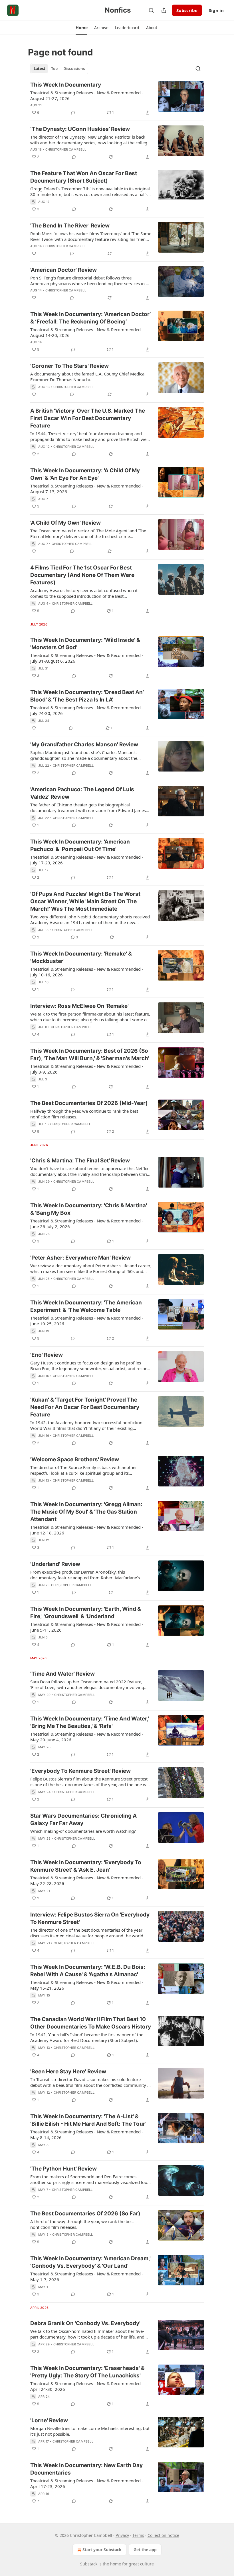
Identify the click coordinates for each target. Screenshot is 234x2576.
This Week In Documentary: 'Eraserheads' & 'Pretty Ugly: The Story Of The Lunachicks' (87, 2372)
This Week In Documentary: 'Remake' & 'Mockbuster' (81, 957)
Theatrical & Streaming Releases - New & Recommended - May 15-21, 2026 (87, 1985)
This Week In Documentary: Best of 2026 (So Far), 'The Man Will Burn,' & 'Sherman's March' (90, 1055)
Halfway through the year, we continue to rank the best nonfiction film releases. (84, 1114)
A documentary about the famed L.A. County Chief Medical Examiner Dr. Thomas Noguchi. (88, 377)
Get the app (145, 2550)
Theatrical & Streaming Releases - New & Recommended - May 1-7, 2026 (87, 2277)
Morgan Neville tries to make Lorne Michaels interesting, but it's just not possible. (90, 2431)
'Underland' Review (55, 1564)
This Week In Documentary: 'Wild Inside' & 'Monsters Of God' (85, 644)
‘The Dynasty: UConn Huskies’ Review (80, 129)
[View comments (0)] (73, 113)
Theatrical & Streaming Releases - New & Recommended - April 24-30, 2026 (87, 2386)
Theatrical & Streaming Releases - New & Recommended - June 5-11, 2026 (87, 1627)
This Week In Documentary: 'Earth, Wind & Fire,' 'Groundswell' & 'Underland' (86, 1613)
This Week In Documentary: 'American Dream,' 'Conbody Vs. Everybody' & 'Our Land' (90, 2262)
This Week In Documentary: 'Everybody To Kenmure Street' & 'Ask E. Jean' (86, 1866)
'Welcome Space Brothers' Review (75, 1459)
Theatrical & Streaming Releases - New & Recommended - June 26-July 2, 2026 (87, 1224)
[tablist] (59, 69)
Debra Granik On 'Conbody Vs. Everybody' (85, 2323)
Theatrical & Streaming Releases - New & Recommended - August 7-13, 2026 (87, 489)
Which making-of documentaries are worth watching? (83, 1831)
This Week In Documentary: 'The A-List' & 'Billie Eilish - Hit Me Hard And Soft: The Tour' (88, 2120)
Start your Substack (102, 2550)
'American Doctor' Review (63, 270)
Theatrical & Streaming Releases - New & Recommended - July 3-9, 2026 (87, 1069)
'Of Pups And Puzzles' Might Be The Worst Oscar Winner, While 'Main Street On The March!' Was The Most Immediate (85, 901)
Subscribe (187, 10)
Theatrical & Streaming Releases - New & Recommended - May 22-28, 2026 (87, 1880)
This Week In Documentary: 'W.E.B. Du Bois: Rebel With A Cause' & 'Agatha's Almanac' (88, 1971)
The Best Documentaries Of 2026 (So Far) (85, 2214)
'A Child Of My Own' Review (65, 523)
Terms (138, 2535)
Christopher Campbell (66, 149)
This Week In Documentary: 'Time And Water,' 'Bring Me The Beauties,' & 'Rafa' (90, 1722)
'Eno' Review (47, 1355)
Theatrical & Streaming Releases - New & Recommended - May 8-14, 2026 (87, 2135)
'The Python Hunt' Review (63, 2169)
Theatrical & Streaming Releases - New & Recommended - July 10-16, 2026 (87, 972)
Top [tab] (54, 69)
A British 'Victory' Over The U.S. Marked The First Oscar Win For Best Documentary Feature (88, 418)
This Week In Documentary (66, 85)
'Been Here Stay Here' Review (68, 2072)
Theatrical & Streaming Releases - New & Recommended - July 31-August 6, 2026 (87, 658)
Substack (89, 2564)
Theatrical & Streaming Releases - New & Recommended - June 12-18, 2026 (87, 1530)
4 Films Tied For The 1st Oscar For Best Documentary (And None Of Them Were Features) (82, 575)
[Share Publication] (164, 10)
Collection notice (163, 2535)
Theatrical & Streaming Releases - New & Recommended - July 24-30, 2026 (87, 710)
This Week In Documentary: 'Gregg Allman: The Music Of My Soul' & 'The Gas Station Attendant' (86, 1512)
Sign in (216, 10)
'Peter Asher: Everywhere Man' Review (80, 1258)
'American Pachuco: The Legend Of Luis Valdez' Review (82, 793)
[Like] (34, 253)
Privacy (122, 2535)
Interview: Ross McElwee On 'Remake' (79, 1006)
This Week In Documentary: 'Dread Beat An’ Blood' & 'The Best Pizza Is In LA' (87, 696)
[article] (117, 99)
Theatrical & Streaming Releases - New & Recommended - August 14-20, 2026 (87, 332)
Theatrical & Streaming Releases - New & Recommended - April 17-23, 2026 (87, 2483)
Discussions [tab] (74, 69)
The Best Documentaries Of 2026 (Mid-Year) (89, 1103)
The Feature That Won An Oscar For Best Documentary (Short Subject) (84, 177)
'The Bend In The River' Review (70, 226)
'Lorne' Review (49, 2420)
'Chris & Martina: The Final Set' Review (80, 1161)
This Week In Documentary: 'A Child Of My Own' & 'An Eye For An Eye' (85, 474)
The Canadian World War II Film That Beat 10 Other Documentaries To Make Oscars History (91, 2023)
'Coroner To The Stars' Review (69, 366)
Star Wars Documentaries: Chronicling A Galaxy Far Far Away (83, 1819)
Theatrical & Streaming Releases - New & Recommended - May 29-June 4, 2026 (87, 1737)
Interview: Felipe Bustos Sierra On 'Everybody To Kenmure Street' (90, 1918)
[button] (81, 28)
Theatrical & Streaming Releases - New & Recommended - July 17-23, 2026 (87, 860)
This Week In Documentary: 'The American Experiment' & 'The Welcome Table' (86, 1306)
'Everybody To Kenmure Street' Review (80, 1771)
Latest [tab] (40, 69)
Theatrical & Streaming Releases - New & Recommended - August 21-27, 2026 (87, 95)
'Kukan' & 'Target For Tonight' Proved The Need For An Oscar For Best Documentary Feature (85, 1407)
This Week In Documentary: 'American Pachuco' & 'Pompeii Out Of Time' (80, 845)
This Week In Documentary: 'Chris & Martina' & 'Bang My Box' (89, 1209)
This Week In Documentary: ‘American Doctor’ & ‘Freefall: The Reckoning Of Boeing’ (90, 318)
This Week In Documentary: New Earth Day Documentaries (86, 2469)
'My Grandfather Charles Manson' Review (84, 745)
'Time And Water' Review (62, 1674)
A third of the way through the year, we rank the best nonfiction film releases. (82, 2224)
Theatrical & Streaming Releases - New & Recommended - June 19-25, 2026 (87, 1321)
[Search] (151, 10)
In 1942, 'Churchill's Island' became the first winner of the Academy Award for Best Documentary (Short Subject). (87, 2037)
